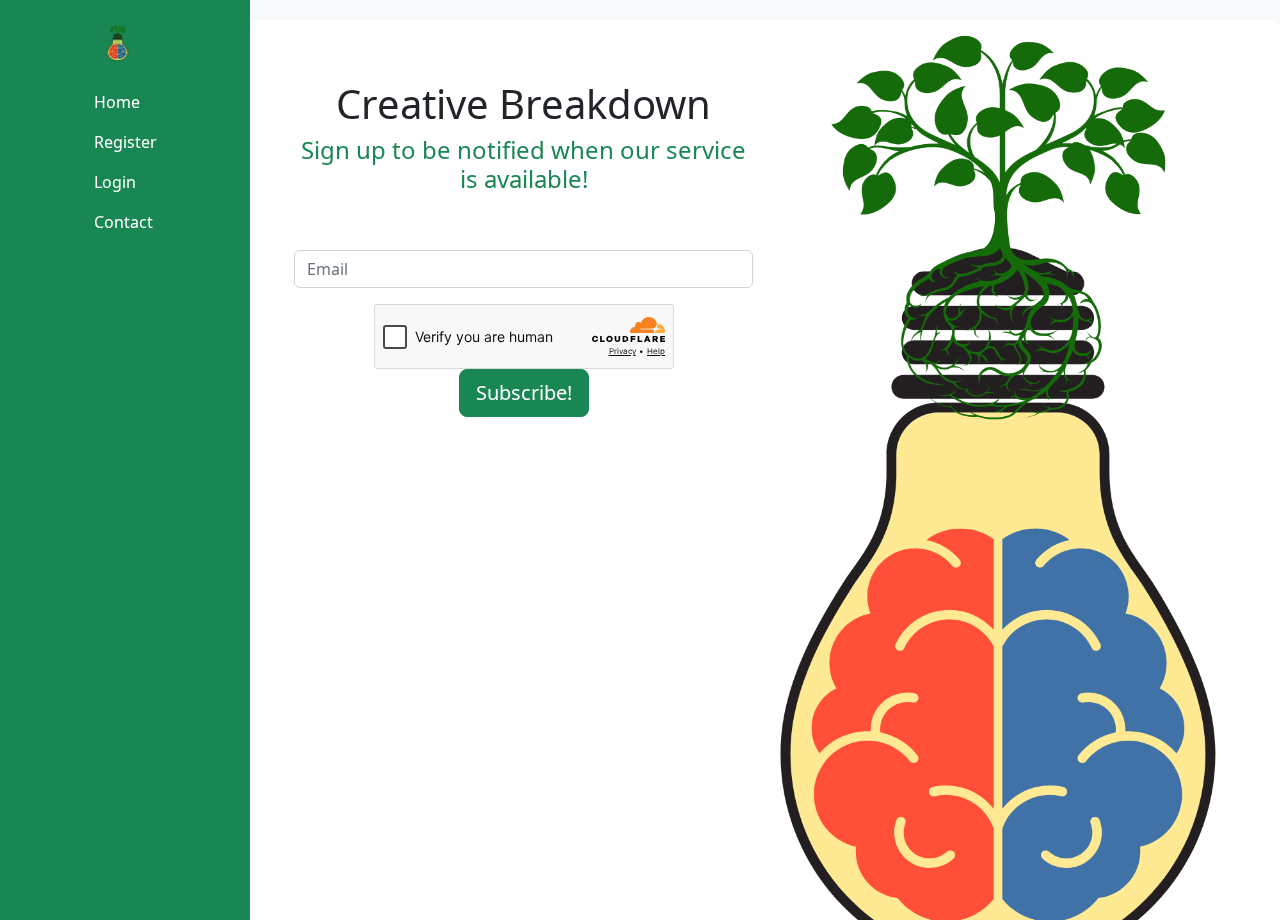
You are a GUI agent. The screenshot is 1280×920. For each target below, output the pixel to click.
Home (117, 102)
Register (125, 142)
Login (115, 182)
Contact (123, 222)
